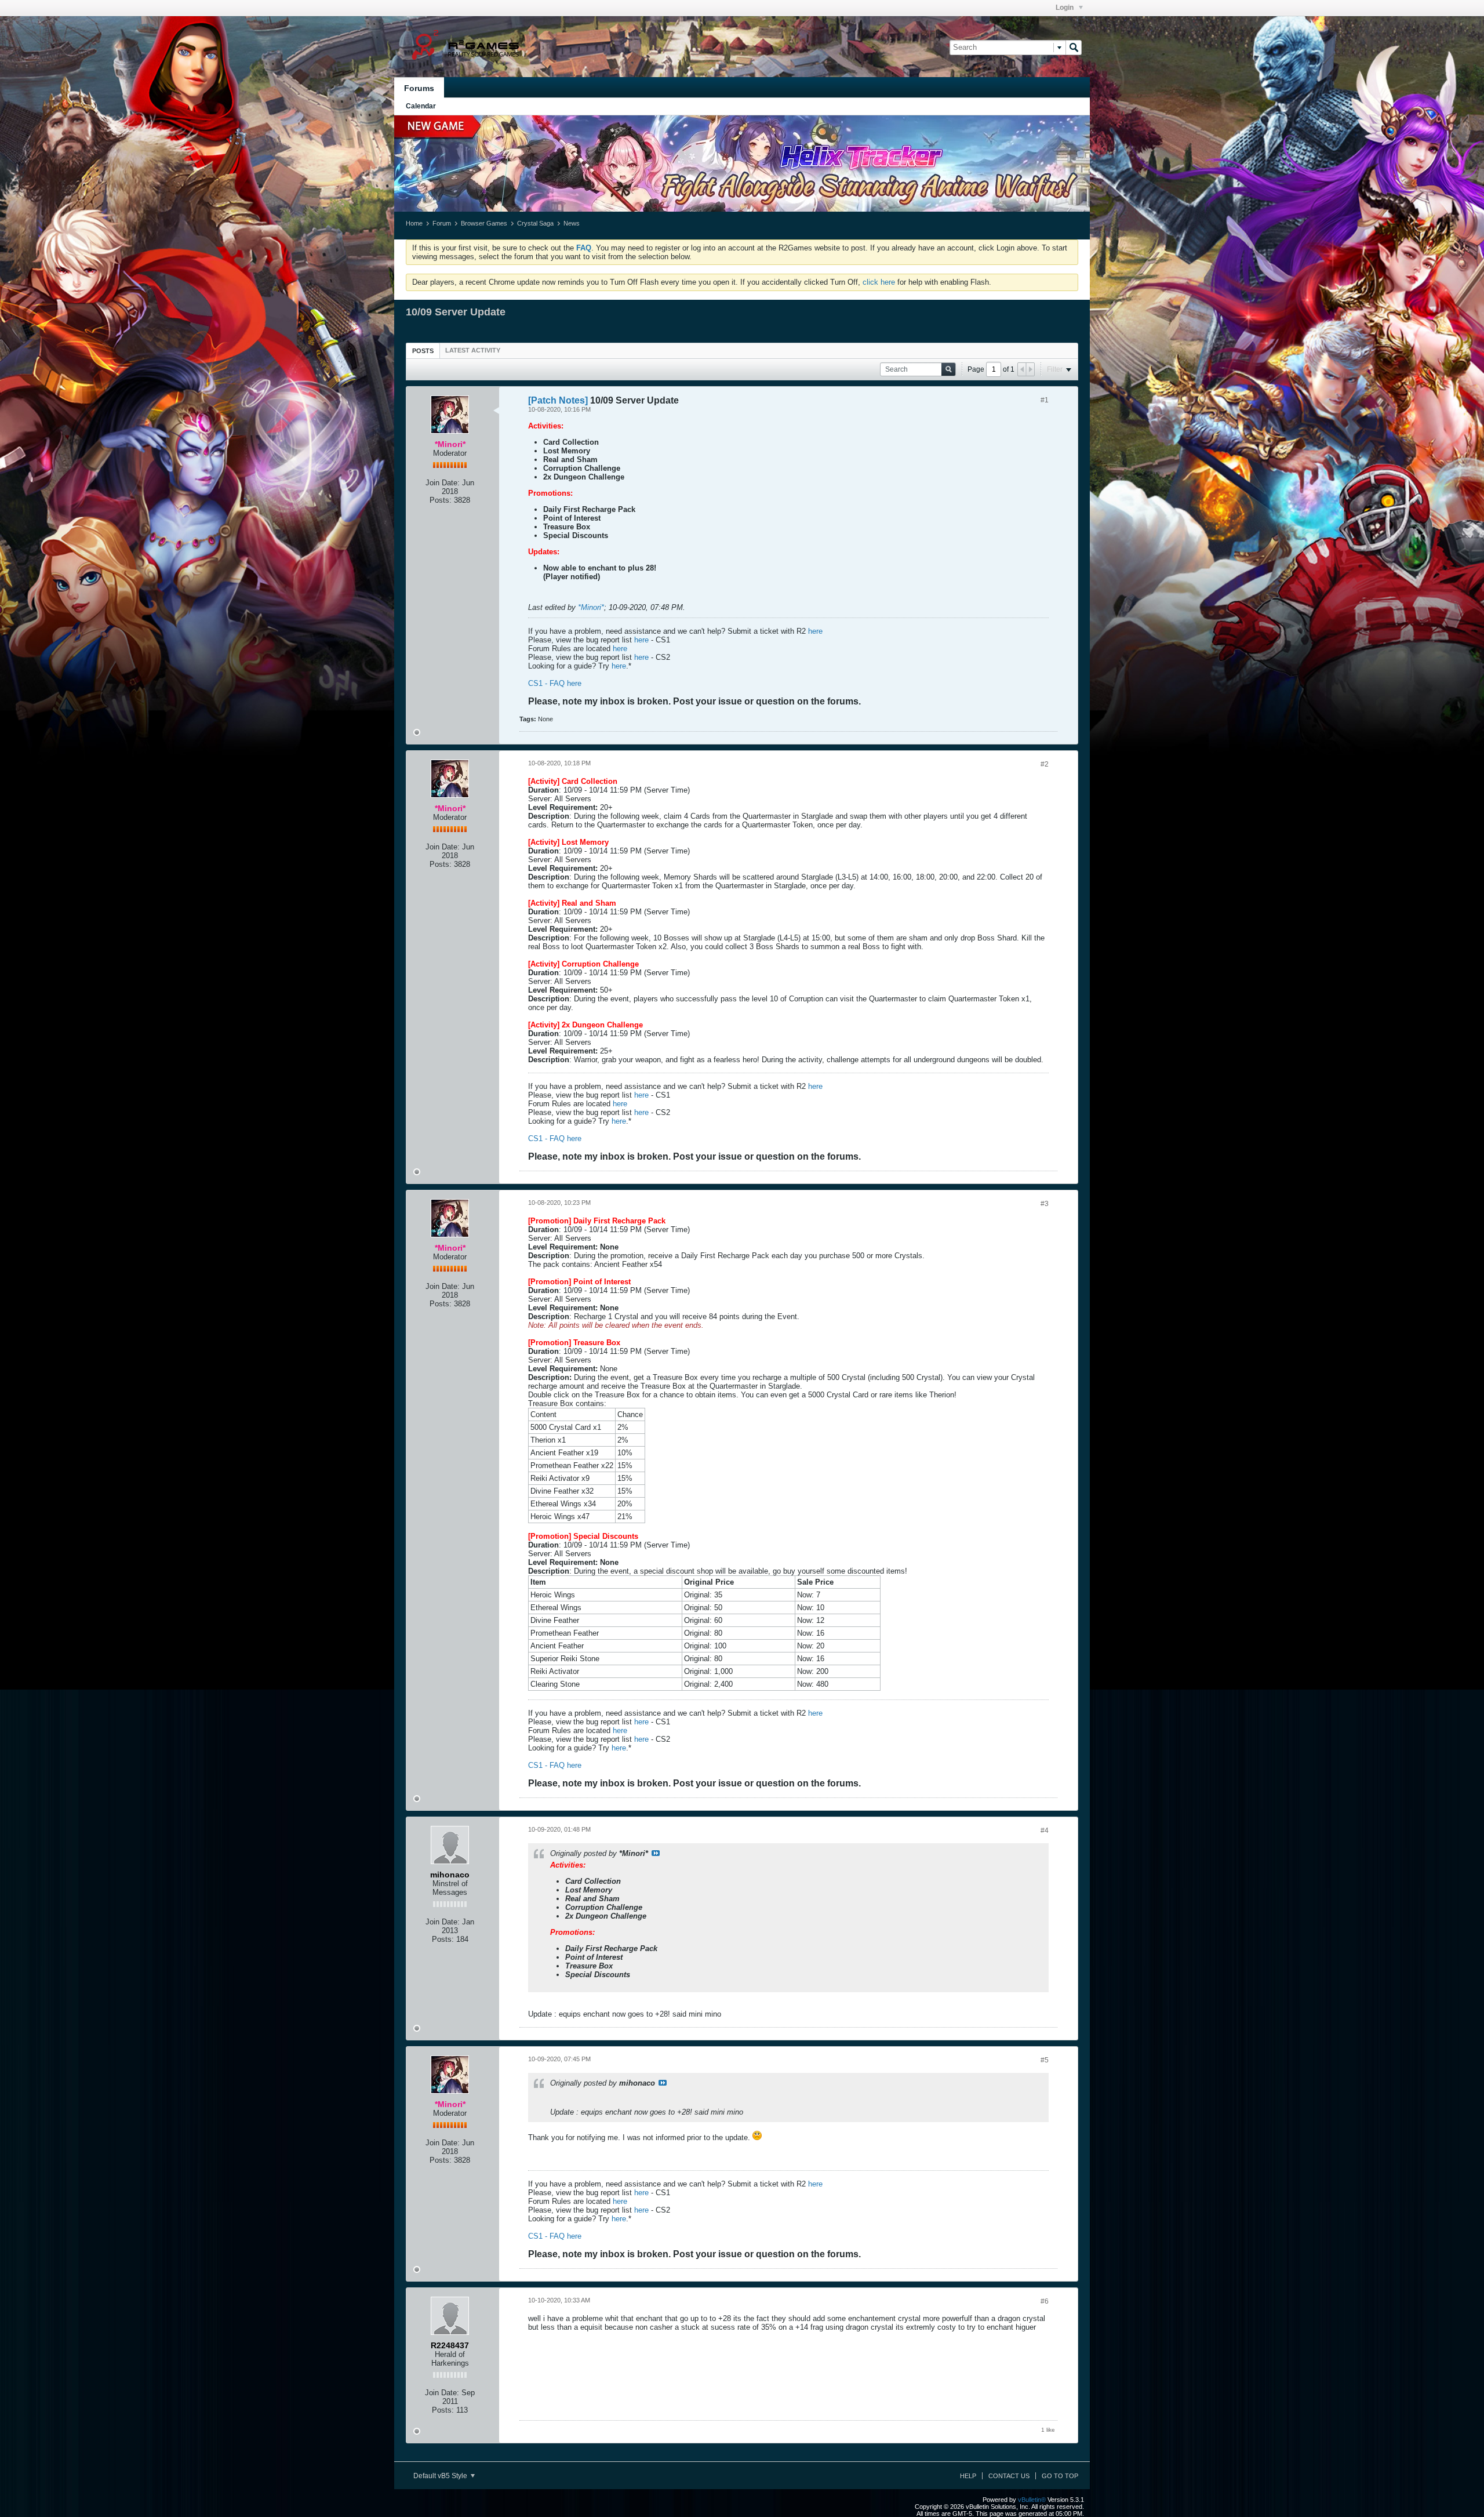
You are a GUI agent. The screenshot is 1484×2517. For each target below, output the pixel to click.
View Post (656, 1853)
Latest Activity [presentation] (473, 350)
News (572, 223)
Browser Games (484, 223)
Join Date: (443, 483)
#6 (1045, 2301)
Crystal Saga (535, 223)
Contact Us (1009, 2476)
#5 (1045, 2060)
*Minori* (591, 607)
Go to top (1060, 2476)
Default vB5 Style (441, 2476)
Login (1065, 8)
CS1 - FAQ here (555, 683)
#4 (1045, 1830)
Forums (419, 88)
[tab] (423, 351)
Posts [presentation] (423, 351)
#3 (1045, 1204)
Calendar (421, 106)
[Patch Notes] (558, 400)
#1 (1045, 400)
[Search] (1074, 48)
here (815, 631)
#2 (1045, 764)
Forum (442, 223)
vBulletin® (1032, 2500)
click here (879, 282)
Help (968, 2476)
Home (414, 223)
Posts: (441, 500)
